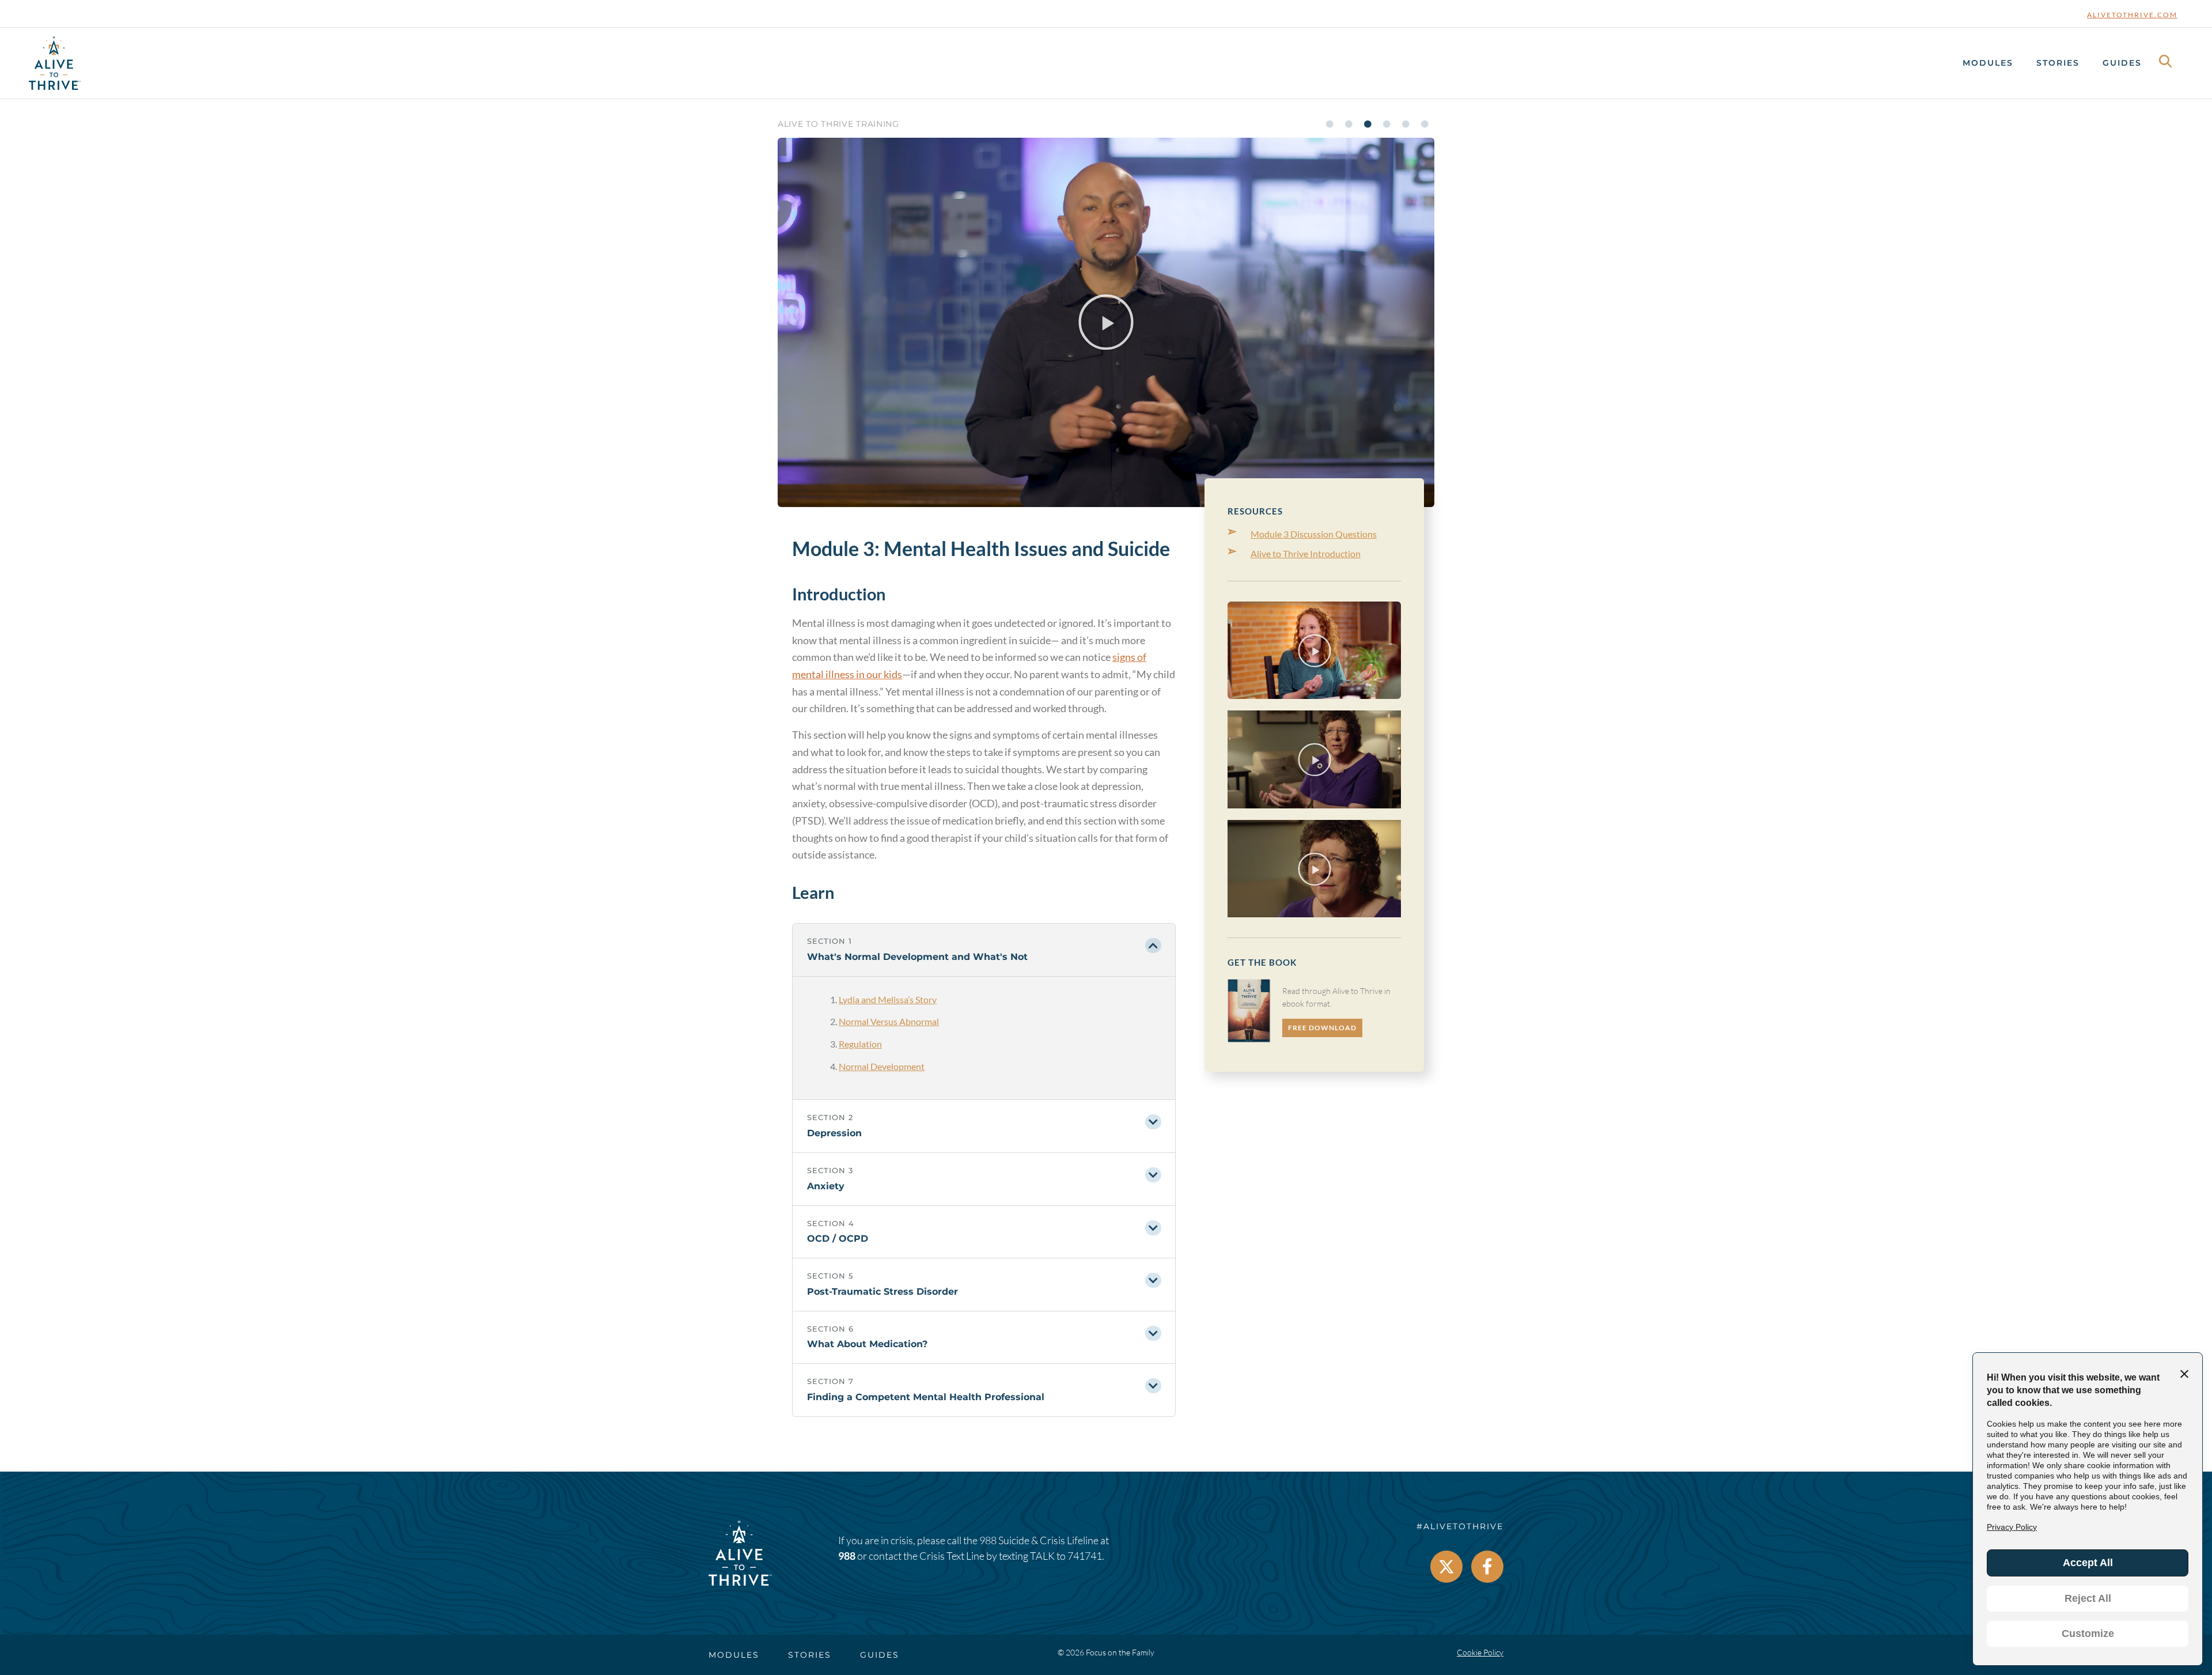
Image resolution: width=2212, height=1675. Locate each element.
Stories (2058, 63)
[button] (1106, 322)
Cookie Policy (1480, 1652)
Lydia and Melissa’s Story (888, 999)
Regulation (860, 1044)
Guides (2122, 63)
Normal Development (882, 1066)
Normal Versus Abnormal (889, 1021)
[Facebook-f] (1487, 1567)
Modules (1988, 63)
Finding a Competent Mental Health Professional (926, 1397)
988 (847, 1556)
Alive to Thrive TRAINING (838, 124)
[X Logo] (1446, 1567)
